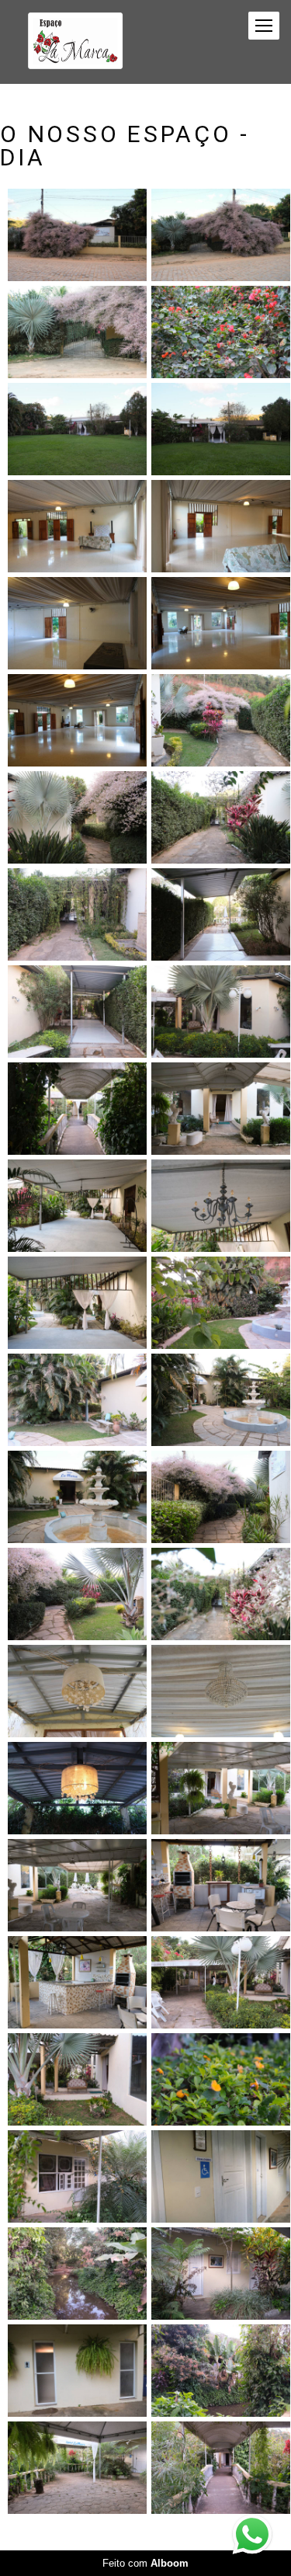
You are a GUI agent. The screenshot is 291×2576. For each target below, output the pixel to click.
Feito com (145, 2563)
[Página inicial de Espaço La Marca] (75, 42)
